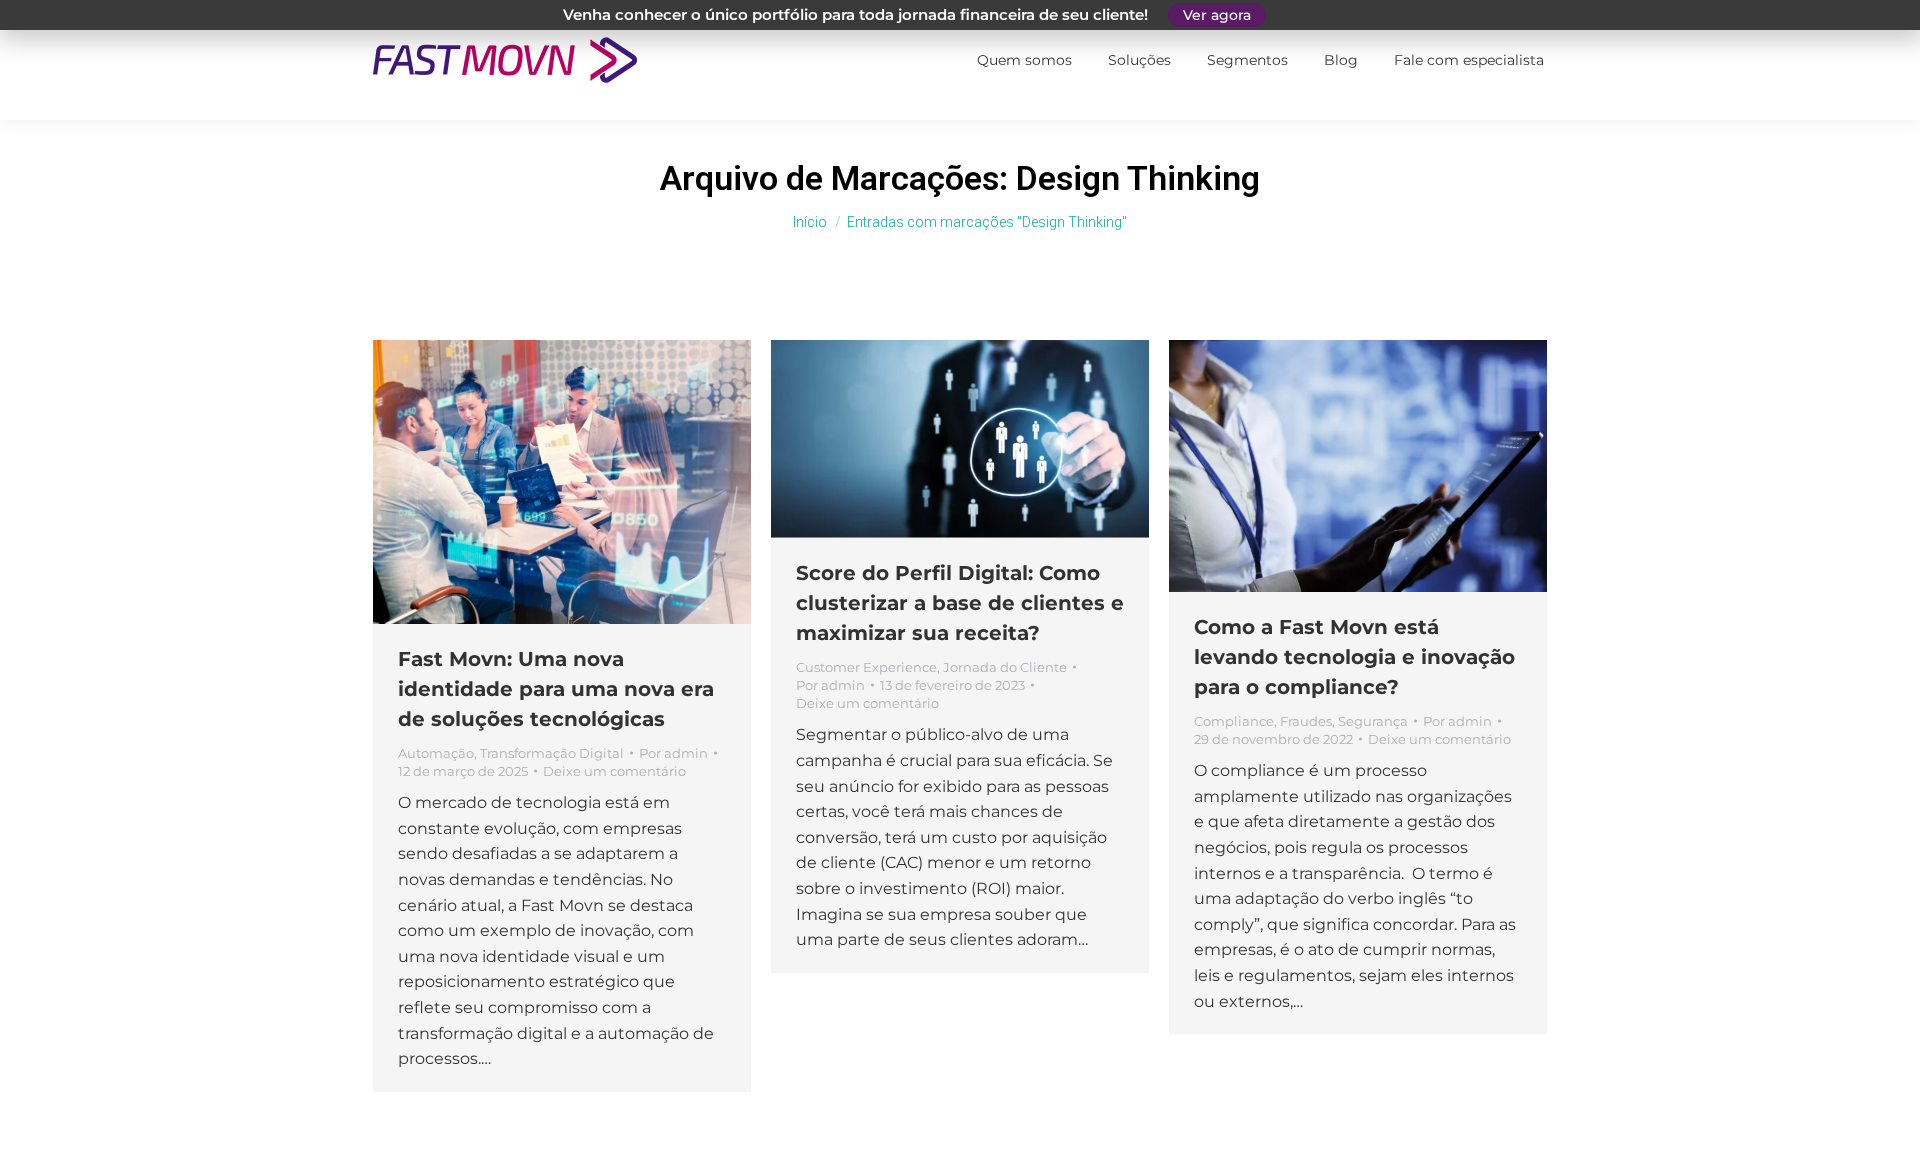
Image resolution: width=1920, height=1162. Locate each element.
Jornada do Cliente (1005, 667)
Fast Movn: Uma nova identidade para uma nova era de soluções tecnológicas (556, 689)
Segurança (1373, 721)
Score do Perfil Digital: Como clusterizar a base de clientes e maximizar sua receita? (960, 603)
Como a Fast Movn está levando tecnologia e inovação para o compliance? (1354, 657)
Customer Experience (866, 667)
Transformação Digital (552, 753)
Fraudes (1306, 721)
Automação (436, 753)
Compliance (1234, 721)
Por (673, 753)
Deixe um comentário (614, 771)
